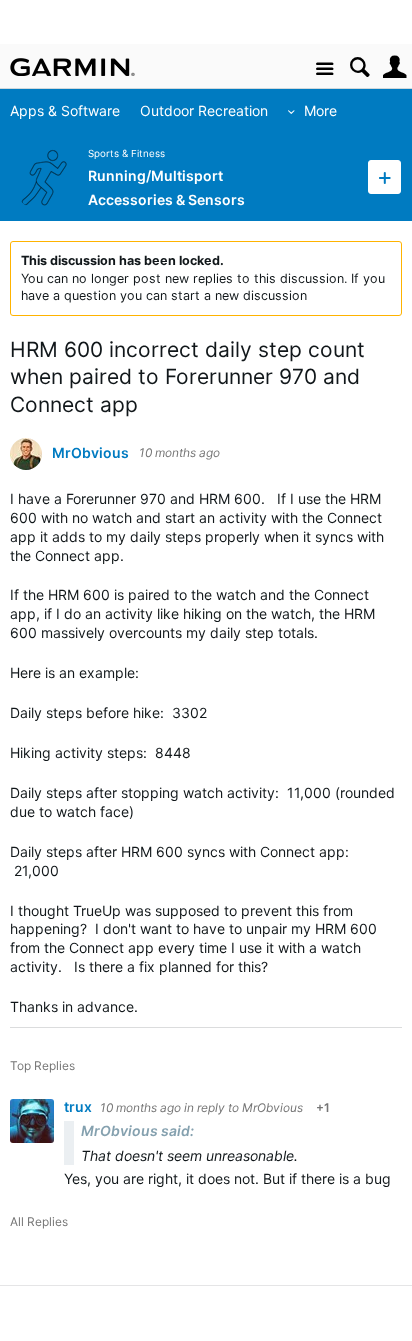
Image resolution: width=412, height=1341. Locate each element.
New (384, 176)
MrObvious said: (137, 1130)
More (320, 110)
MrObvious (90, 453)
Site (324, 69)
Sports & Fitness (126, 153)
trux (79, 1106)
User (394, 67)
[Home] (72, 67)
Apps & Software (65, 110)
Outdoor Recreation (204, 110)
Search (359, 67)
